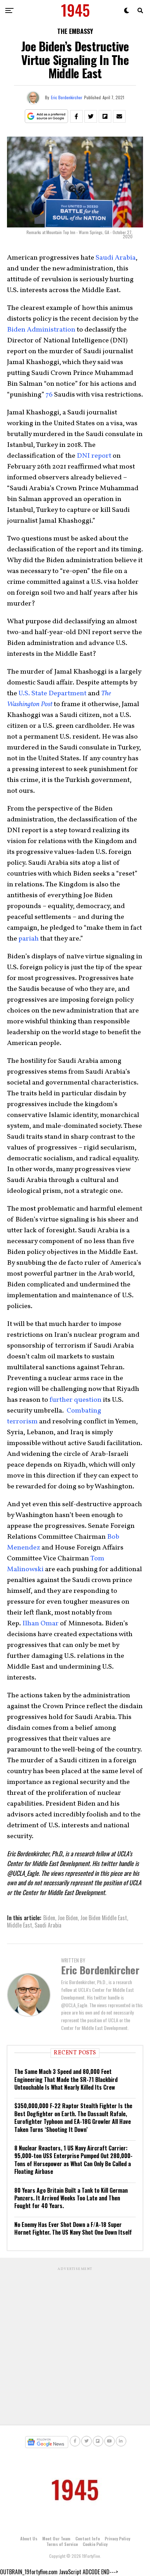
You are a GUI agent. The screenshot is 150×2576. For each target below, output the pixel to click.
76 (49, 395)
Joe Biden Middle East (104, 1918)
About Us (29, 2538)
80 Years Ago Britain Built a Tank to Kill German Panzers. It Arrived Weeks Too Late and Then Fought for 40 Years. (71, 2198)
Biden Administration (41, 330)
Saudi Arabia (116, 258)
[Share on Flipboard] (105, 116)
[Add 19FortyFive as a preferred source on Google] (47, 117)
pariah (29, 939)
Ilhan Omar (40, 1624)
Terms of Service (62, 2544)
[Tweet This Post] (91, 116)
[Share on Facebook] (76, 116)
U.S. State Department (52, 694)
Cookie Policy (95, 2544)
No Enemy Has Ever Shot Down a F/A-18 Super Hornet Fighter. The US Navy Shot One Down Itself (73, 2228)
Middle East (20, 1925)
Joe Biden (68, 1918)
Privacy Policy (117, 2538)
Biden (49, 1918)
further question (76, 1400)
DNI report (94, 456)
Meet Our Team (56, 2538)
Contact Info (88, 2538)
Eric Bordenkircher (67, 97)
